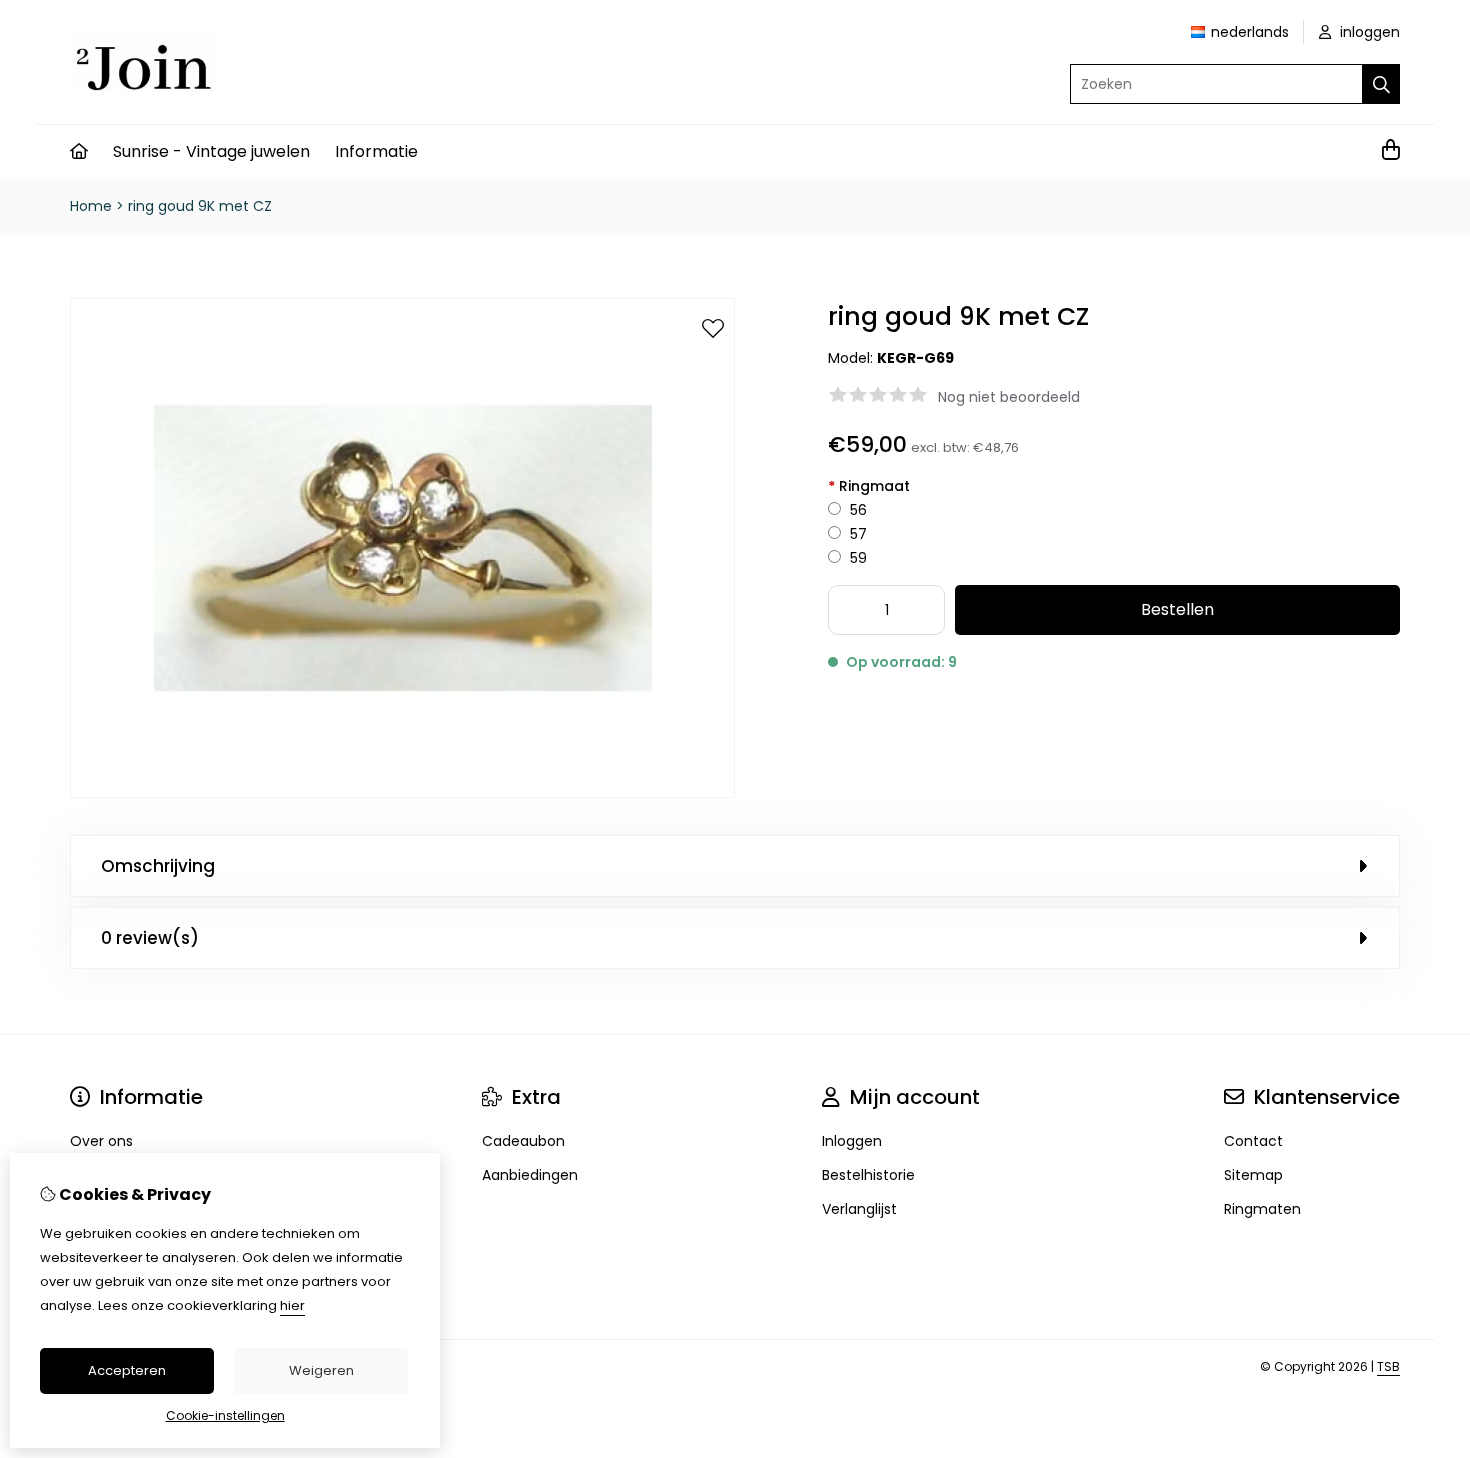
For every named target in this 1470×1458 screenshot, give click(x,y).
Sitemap (1253, 1175)
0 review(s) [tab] (150, 938)
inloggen (1368, 32)
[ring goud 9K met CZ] (402, 793)
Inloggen (852, 1141)
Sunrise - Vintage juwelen (211, 151)
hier (292, 1305)
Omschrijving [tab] (158, 866)
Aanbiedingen (530, 1175)
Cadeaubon (523, 1141)
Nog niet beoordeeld (1009, 397)
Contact (1253, 1141)
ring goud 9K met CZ (200, 206)
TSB (1388, 1366)
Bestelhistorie (868, 1175)
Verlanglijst (859, 1209)
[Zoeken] (1381, 84)
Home (91, 206)
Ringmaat (869, 486)
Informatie (376, 151)
